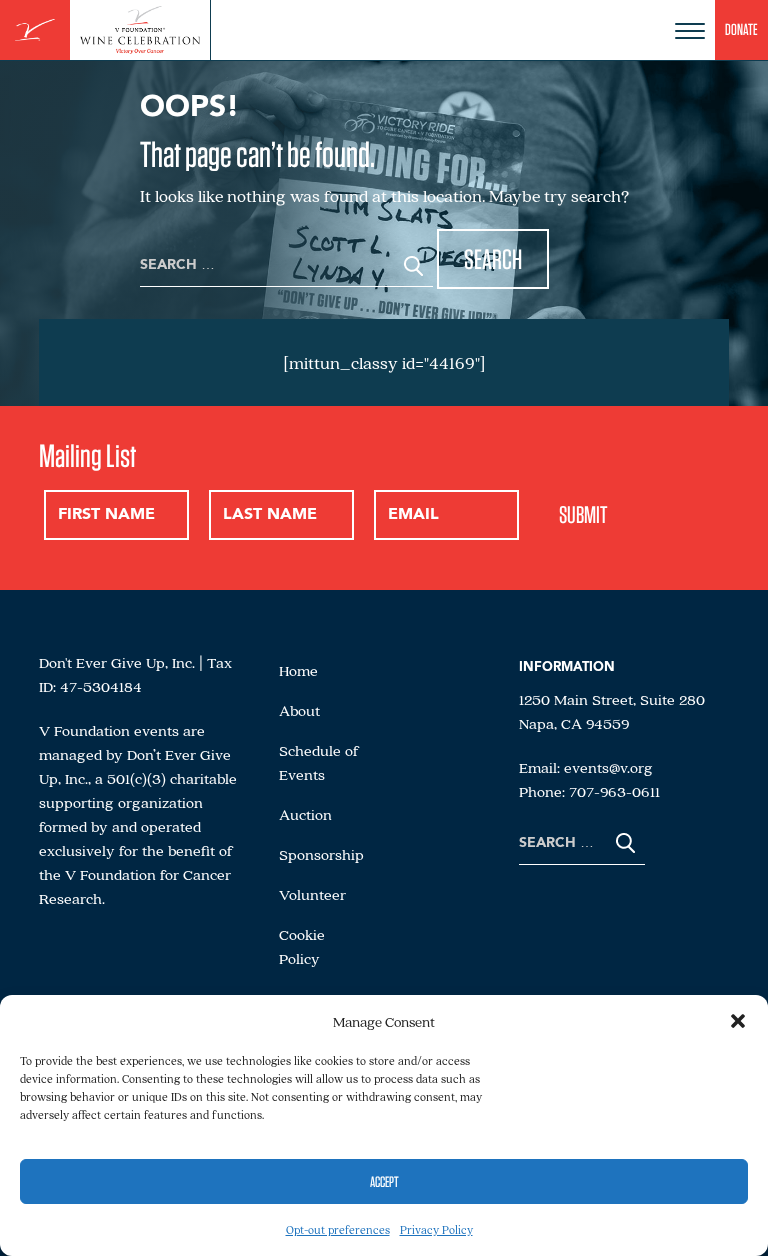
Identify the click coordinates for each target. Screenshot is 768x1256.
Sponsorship (321, 854)
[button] (738, 1021)
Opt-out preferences (338, 1229)
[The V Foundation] (35, 30)
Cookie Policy (302, 946)
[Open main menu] (690, 31)
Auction (305, 814)
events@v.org (608, 767)
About (299, 710)
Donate (741, 29)
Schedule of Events (319, 762)
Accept (384, 1182)
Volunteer (312, 894)
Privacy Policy (436, 1229)
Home (298, 670)
